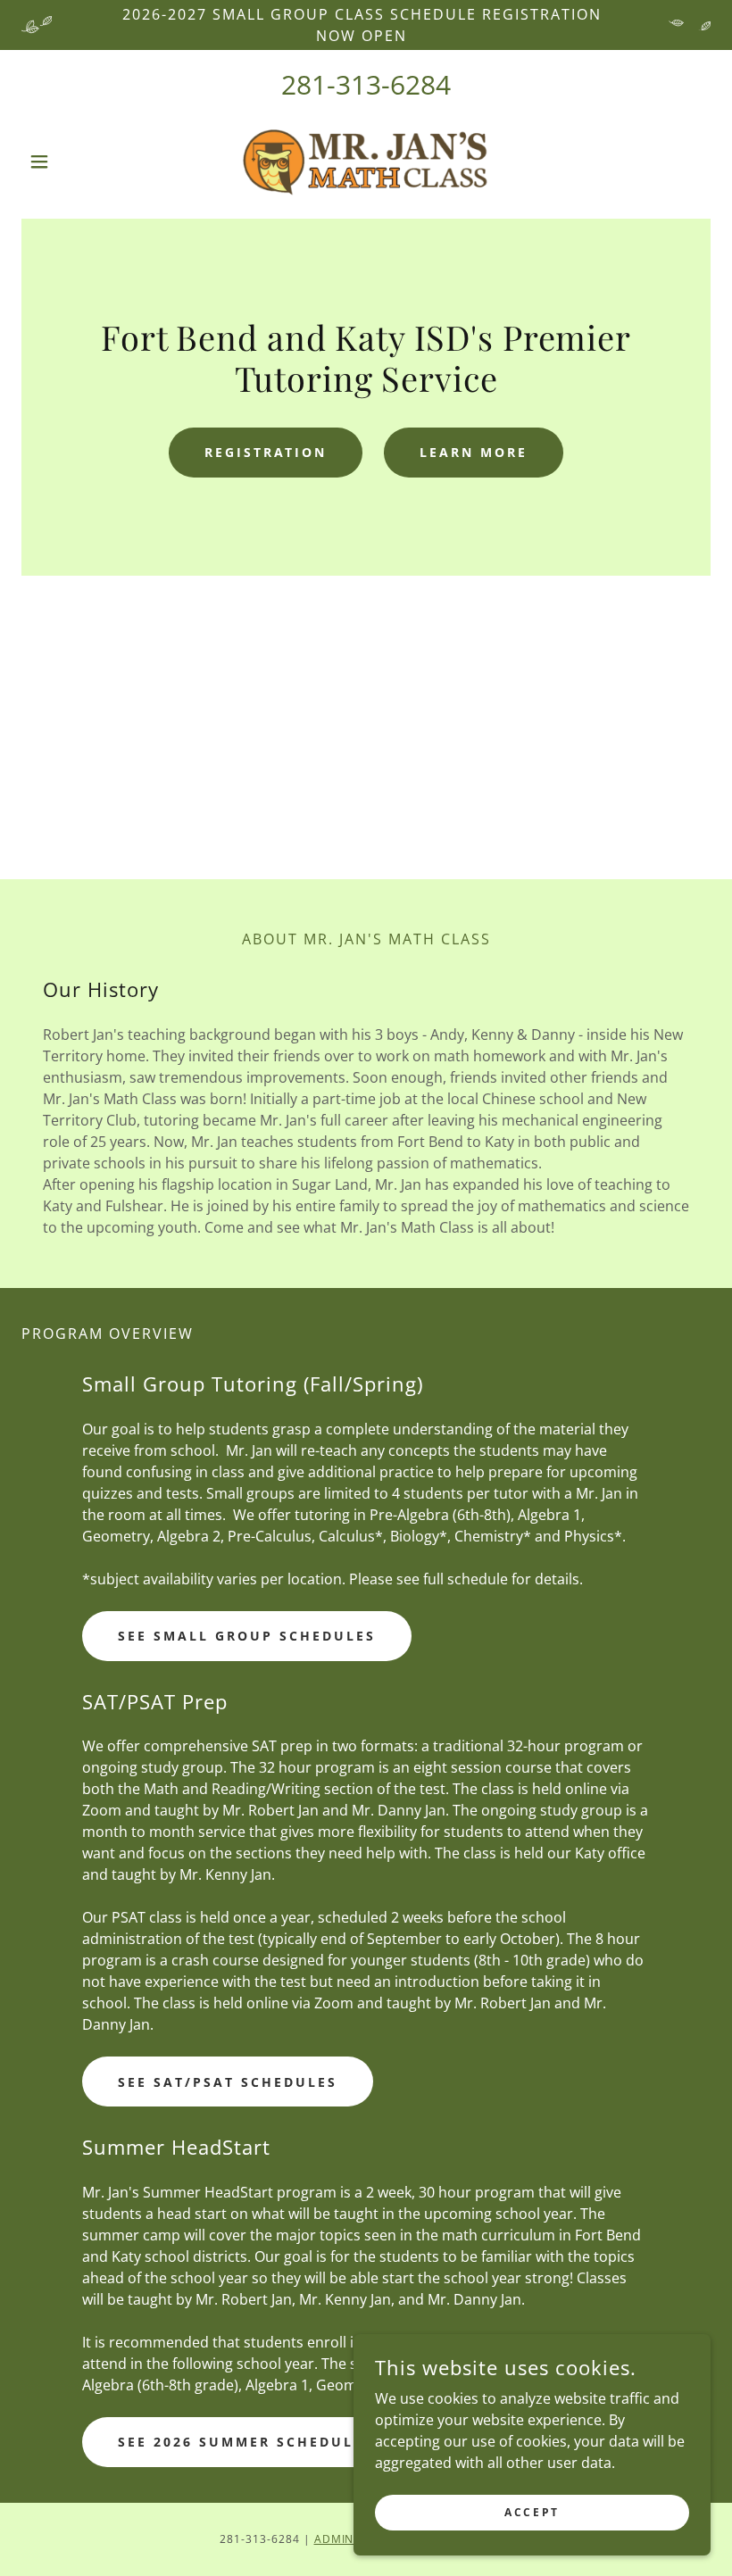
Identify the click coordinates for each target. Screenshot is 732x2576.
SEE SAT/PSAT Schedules (228, 2082)
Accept (532, 2512)
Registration (266, 452)
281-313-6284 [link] (366, 84)
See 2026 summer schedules (245, 2442)
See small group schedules (247, 1636)
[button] (73, 162)
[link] (366, 162)
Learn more (474, 452)
